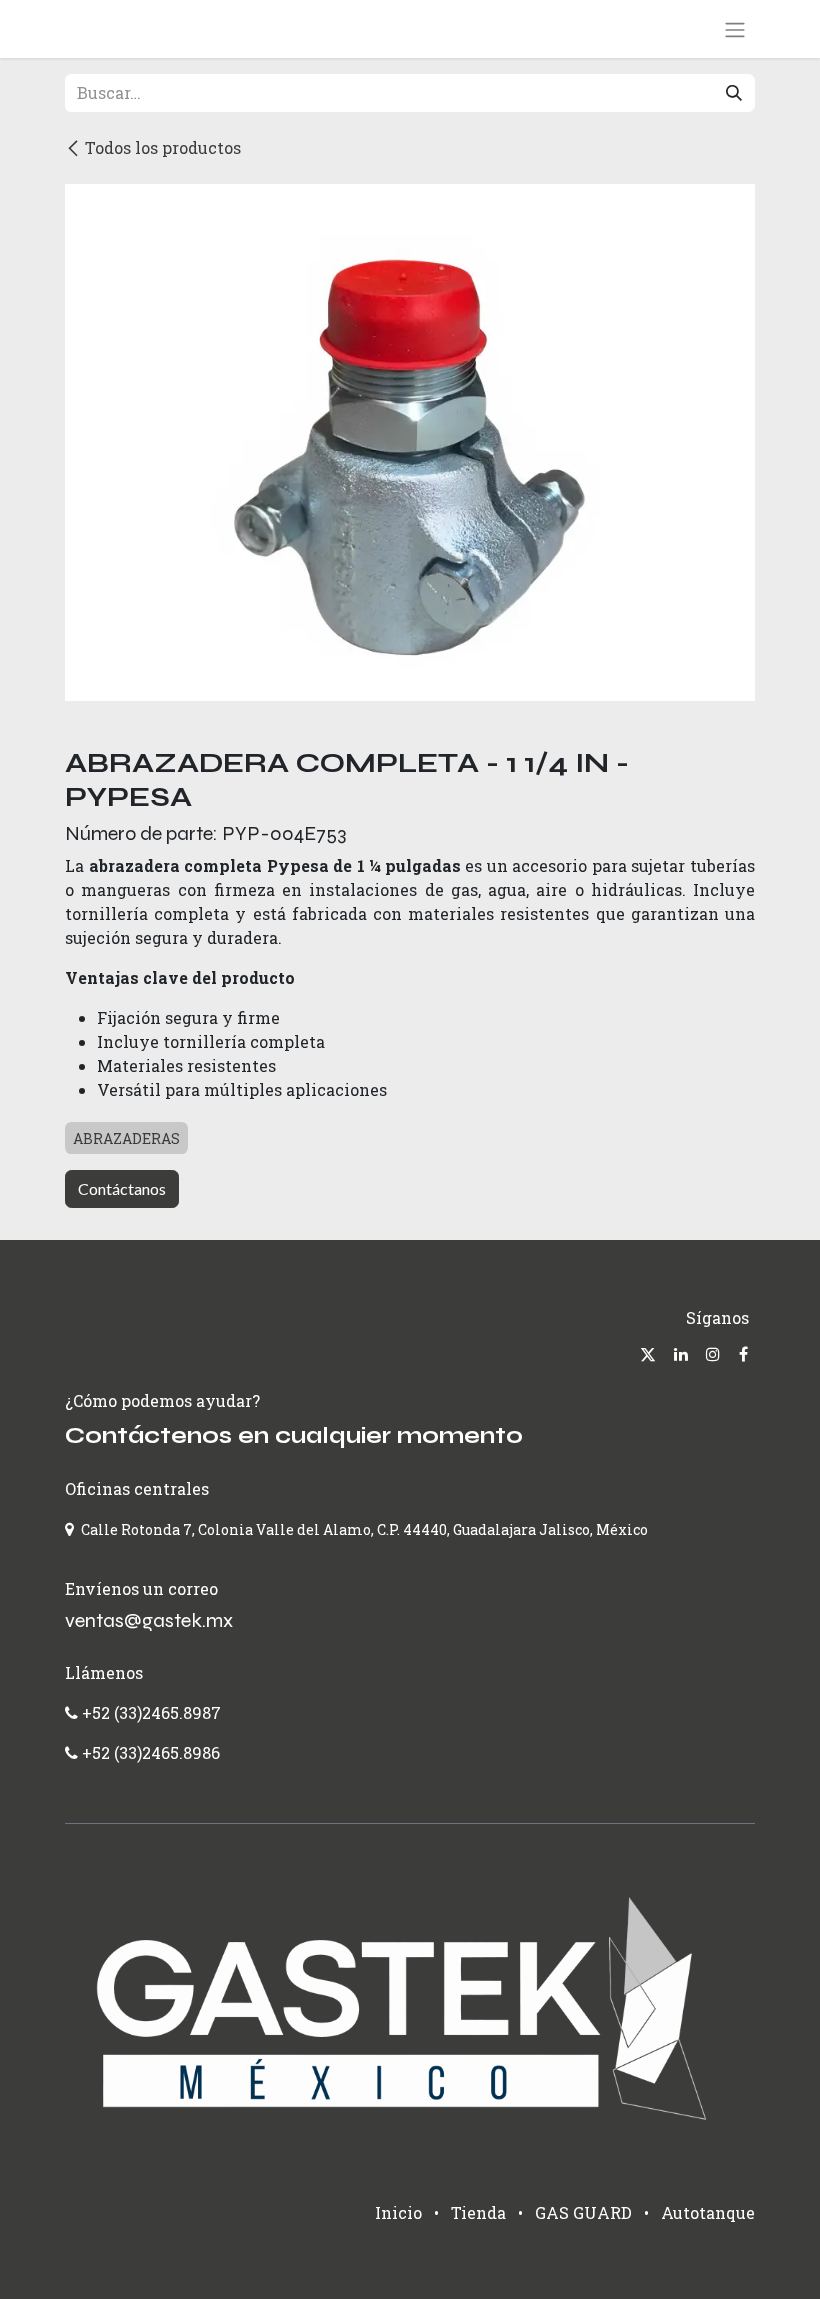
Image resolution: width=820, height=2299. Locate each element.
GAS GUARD (583, 2212)
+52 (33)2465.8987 (149, 1712)
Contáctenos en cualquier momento (294, 1435)
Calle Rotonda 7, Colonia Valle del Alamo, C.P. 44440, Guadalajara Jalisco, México (364, 1529)
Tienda (478, 2212)
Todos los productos (163, 147)
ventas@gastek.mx (149, 1620)
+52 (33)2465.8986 (151, 1752)
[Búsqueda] (734, 93)
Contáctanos (122, 1188)
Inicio (398, 2212)
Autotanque (708, 2212)
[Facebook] (743, 1354)
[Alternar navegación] (735, 29)
